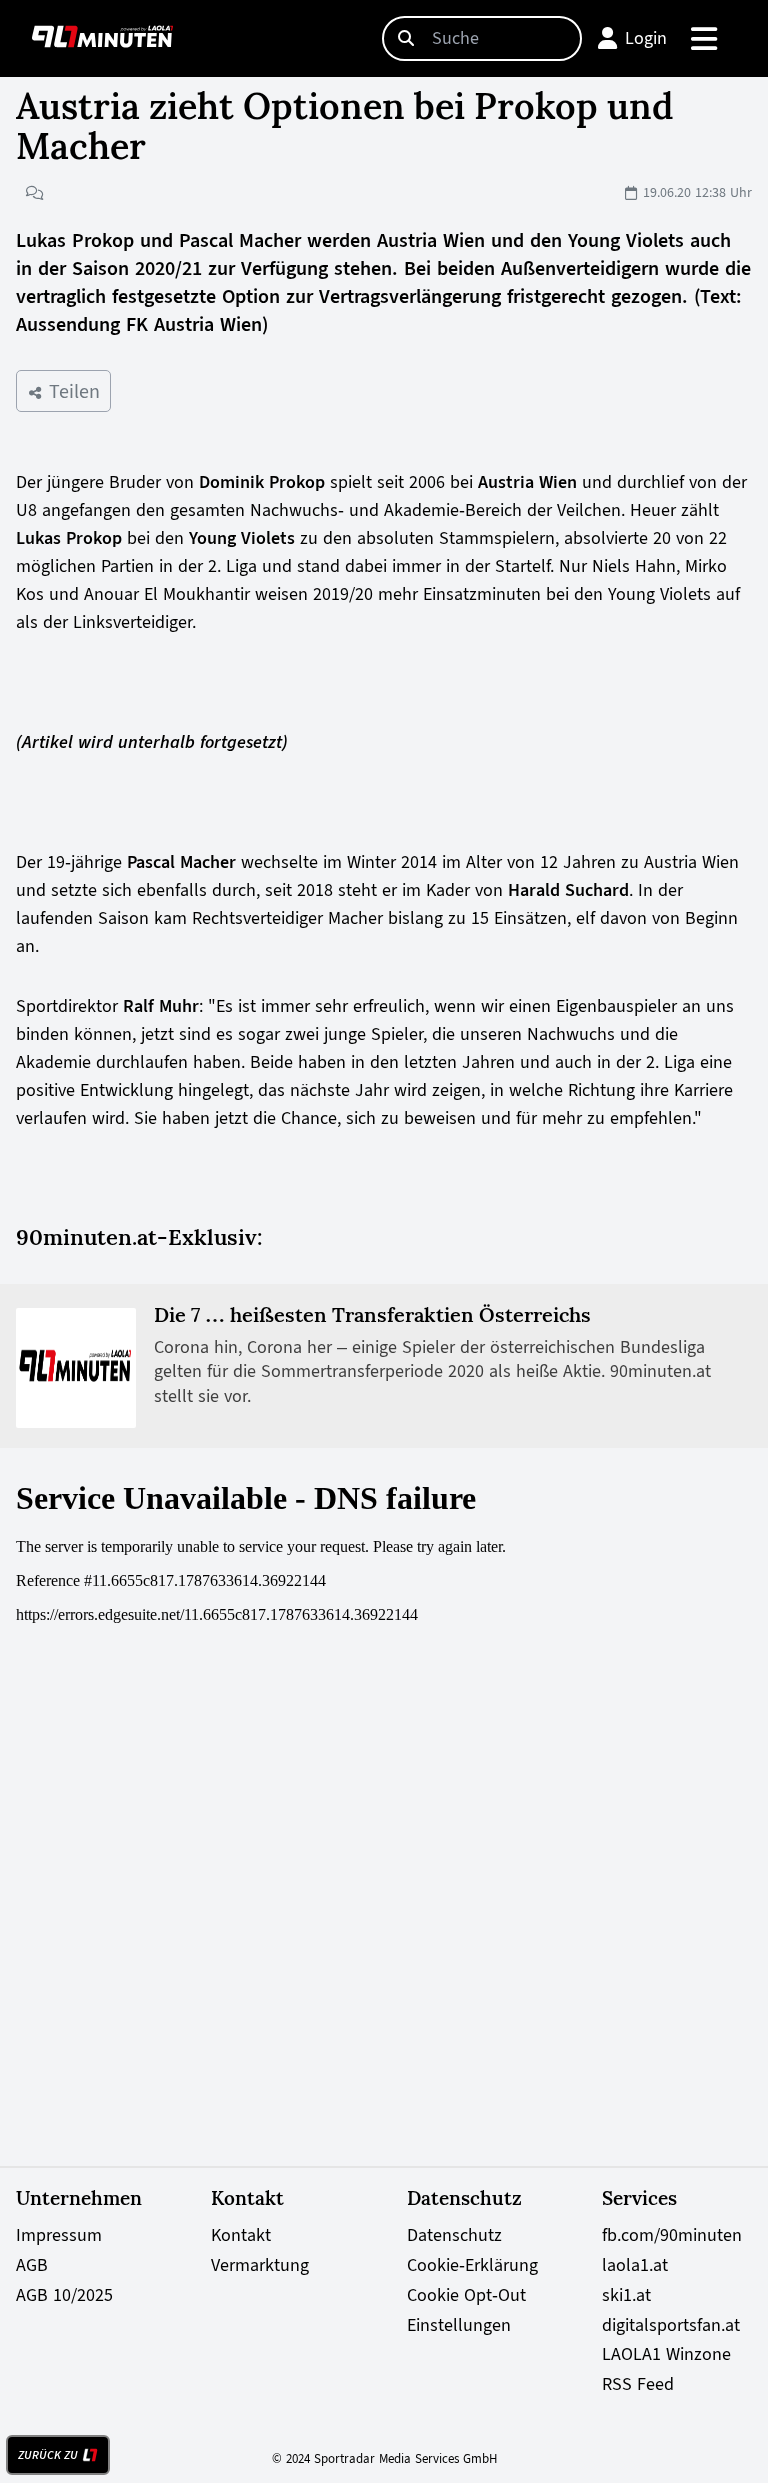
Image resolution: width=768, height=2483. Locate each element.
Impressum (59, 2235)
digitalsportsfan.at (671, 2325)
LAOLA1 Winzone (666, 2354)
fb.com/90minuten (672, 2235)
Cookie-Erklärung (472, 2265)
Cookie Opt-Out (466, 2295)
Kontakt (241, 2235)
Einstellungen (459, 2325)
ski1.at (626, 2295)
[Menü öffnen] (705, 38)
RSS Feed (638, 2384)
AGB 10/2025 (64, 2295)
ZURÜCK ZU (48, 2455)
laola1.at (635, 2265)
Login (646, 38)
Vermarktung (260, 2265)
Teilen (71, 391)
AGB (32, 2265)
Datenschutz (454, 2235)
